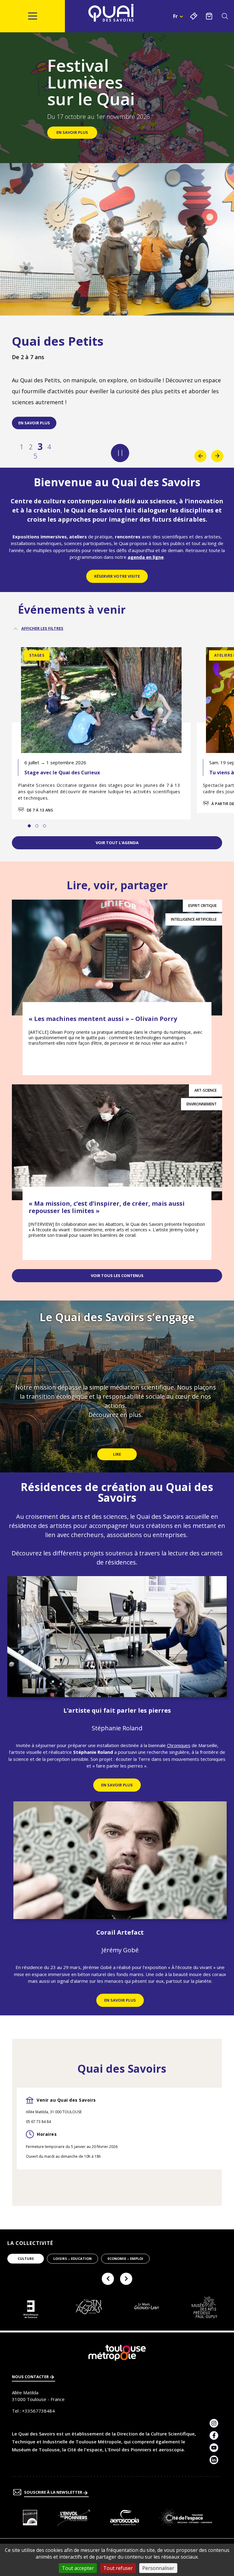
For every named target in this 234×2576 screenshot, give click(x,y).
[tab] (29, 826)
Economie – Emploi (125, 2258)
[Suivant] (217, 456)
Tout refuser (118, 2568)
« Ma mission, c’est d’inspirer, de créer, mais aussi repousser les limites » (107, 1207)
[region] (117, 1387)
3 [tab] (40, 447)
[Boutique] (209, 16)
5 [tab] (35, 456)
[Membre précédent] (108, 2279)
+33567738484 (38, 2411)
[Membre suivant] (126, 2279)
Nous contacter (31, 2377)
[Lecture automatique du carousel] (120, 453)
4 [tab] (49, 447)
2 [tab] (31, 447)
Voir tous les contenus (117, 1276)
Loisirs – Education (73, 2258)
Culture (26, 2258)
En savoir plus (34, 423)
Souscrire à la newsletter (54, 2492)
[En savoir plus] (30, 2518)
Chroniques (179, 1745)
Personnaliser (158, 2568)
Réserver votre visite (117, 576)
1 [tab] (22, 447)
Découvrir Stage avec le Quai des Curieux (101, 765)
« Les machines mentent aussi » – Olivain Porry (103, 1019)
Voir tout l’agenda (117, 843)
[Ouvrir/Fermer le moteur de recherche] (225, 16)
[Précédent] (200, 456)
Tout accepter (78, 2568)
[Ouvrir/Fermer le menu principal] (32, 16)
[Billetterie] (194, 16)
